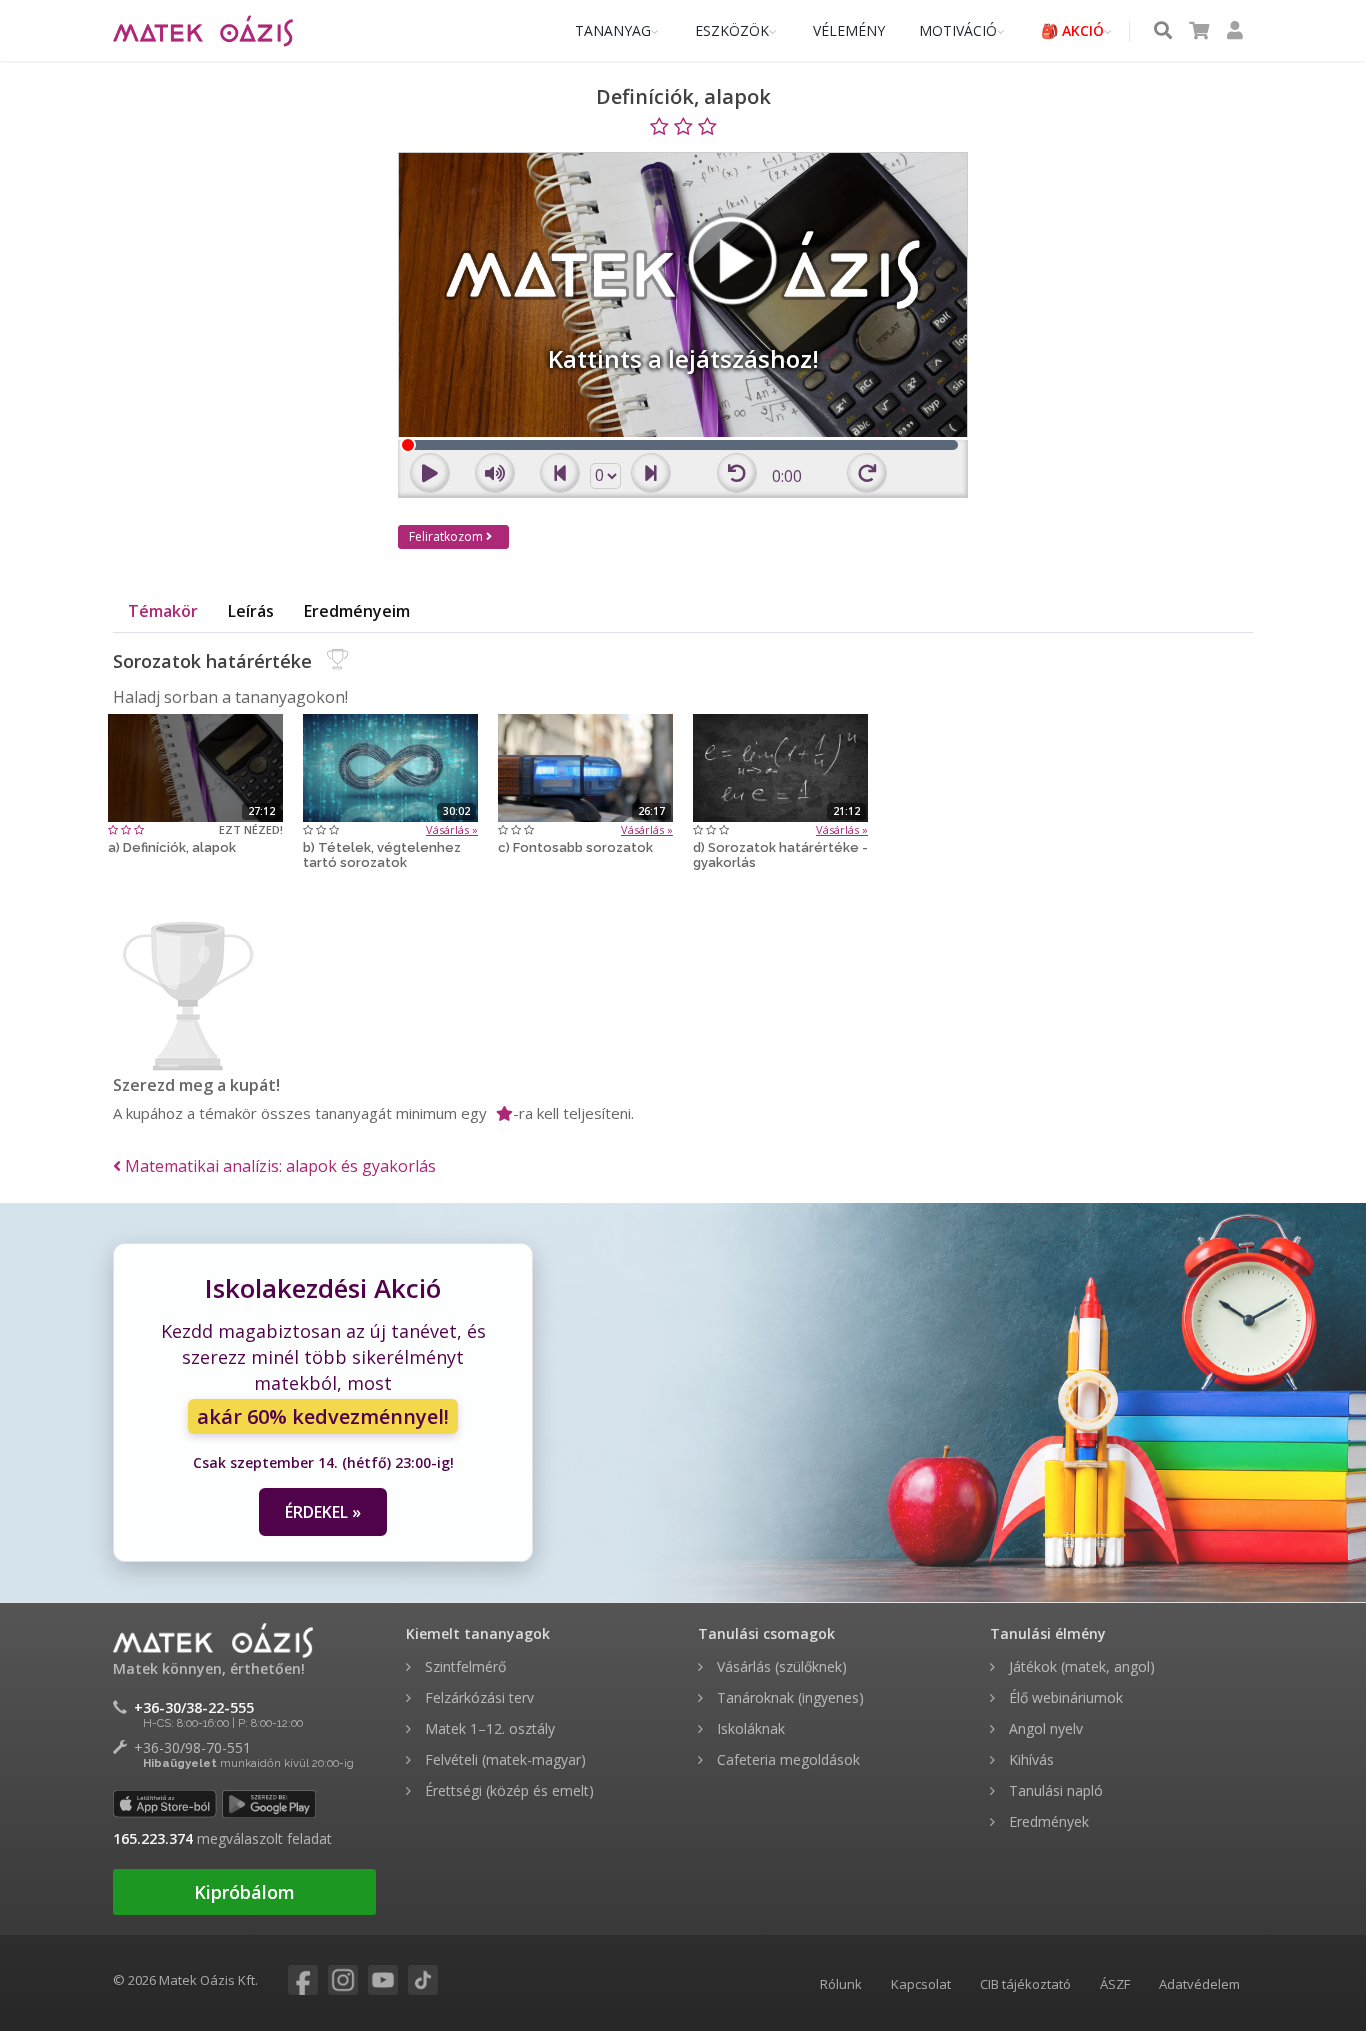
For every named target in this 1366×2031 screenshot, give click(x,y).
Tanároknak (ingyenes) (788, 1697)
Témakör (163, 611)
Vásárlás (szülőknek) (780, 1666)
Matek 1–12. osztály (488, 1728)
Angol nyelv (1044, 1728)
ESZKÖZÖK (732, 30)
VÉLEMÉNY (849, 30)
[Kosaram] (1199, 31)
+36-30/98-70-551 (192, 1747)
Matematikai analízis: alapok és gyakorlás (278, 1166)
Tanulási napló (1054, 1790)
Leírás (251, 611)
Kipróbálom (244, 1892)
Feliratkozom (447, 536)
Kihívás (1029, 1759)
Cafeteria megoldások (786, 1759)
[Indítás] (195, 766)
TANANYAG (613, 30)
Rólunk (841, 1984)
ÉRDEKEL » (323, 1512)
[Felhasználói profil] (1235, 31)
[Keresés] (1163, 31)
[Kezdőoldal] (203, 31)
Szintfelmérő (463, 1666)
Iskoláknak (749, 1728)
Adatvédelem (1199, 1984)
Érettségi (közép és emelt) (507, 1790)
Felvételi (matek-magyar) (503, 1759)
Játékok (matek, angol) (1080, 1666)
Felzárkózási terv (477, 1697)
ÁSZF (1115, 1984)
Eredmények (1047, 1821)
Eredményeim (357, 611)
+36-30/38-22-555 (194, 1707)
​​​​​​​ (288, 1981)
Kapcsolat (921, 1984)
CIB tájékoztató (1025, 1984)
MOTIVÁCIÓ (958, 30)
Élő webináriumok (1064, 1697)
